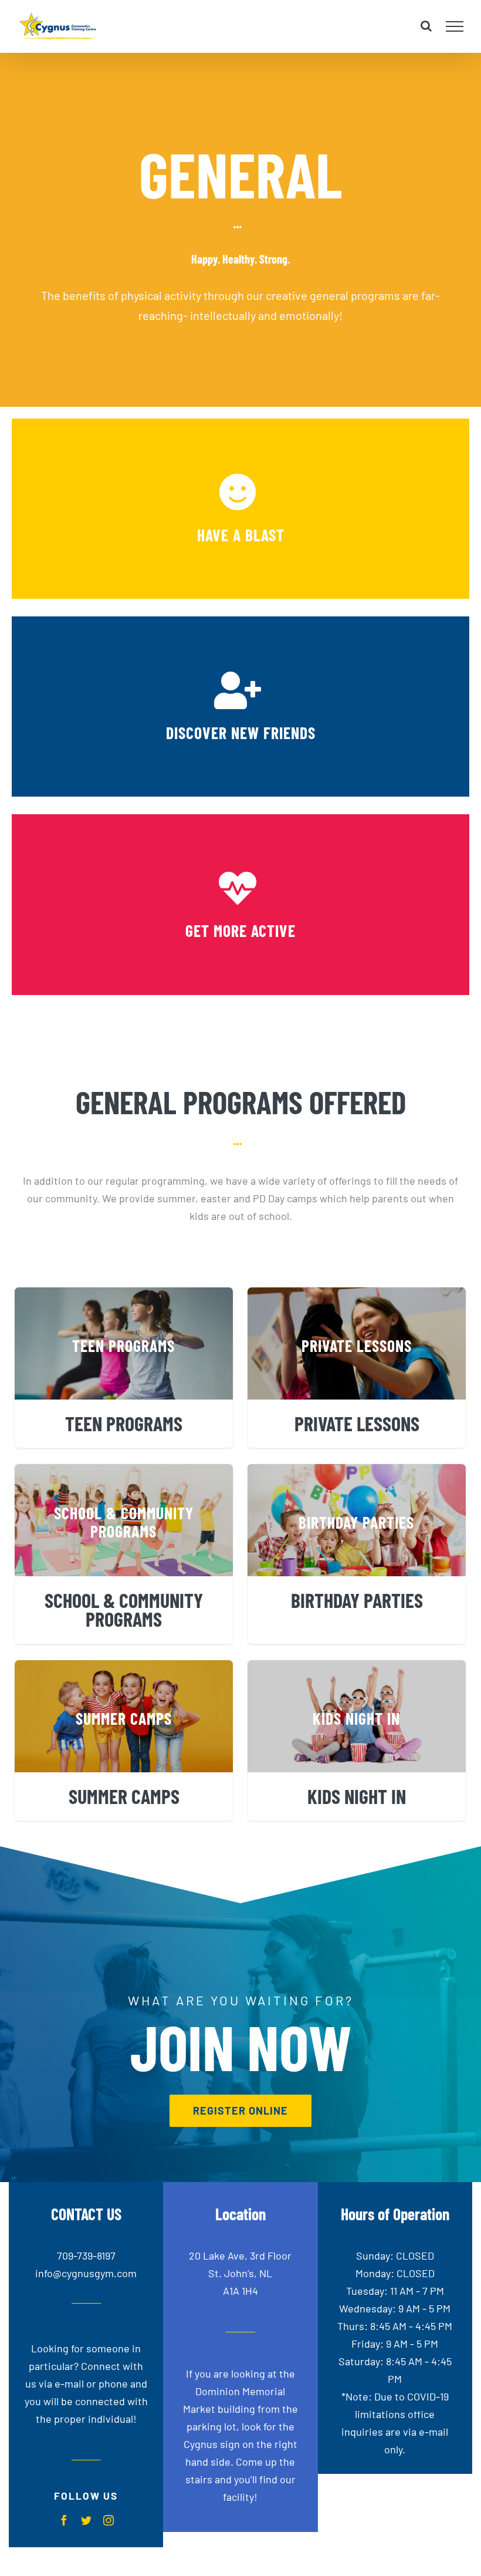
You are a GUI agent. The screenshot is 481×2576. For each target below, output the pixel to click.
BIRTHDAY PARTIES (357, 1600)
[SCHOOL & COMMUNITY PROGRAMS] (124, 1520)
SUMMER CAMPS (124, 1796)
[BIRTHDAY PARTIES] (357, 1520)
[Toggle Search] (426, 26)
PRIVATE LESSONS (357, 1423)
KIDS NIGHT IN (357, 1796)
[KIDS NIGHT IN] (357, 1716)
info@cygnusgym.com (86, 2273)
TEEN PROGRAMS (124, 1423)
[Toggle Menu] (455, 26)
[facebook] (64, 2520)
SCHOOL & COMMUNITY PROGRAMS (124, 1609)
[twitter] (86, 2520)
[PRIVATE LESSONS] (357, 1343)
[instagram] (109, 2520)
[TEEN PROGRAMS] (124, 1343)
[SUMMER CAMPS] (124, 1716)
